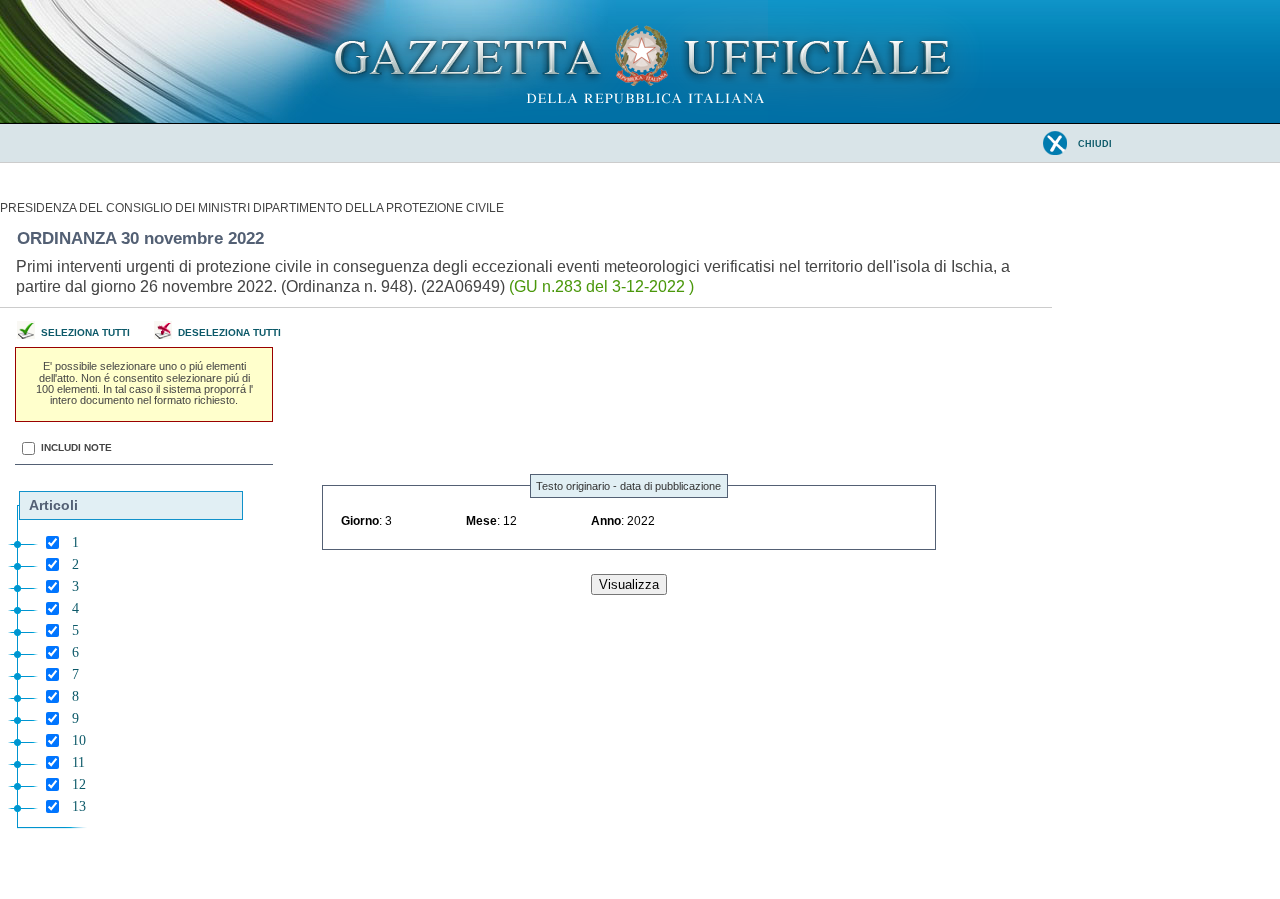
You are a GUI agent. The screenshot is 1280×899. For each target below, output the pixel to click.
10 (79, 740)
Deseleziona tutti (229, 332)
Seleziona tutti (85, 332)
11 (78, 762)
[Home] (640, 119)
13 (79, 806)
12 (79, 784)
